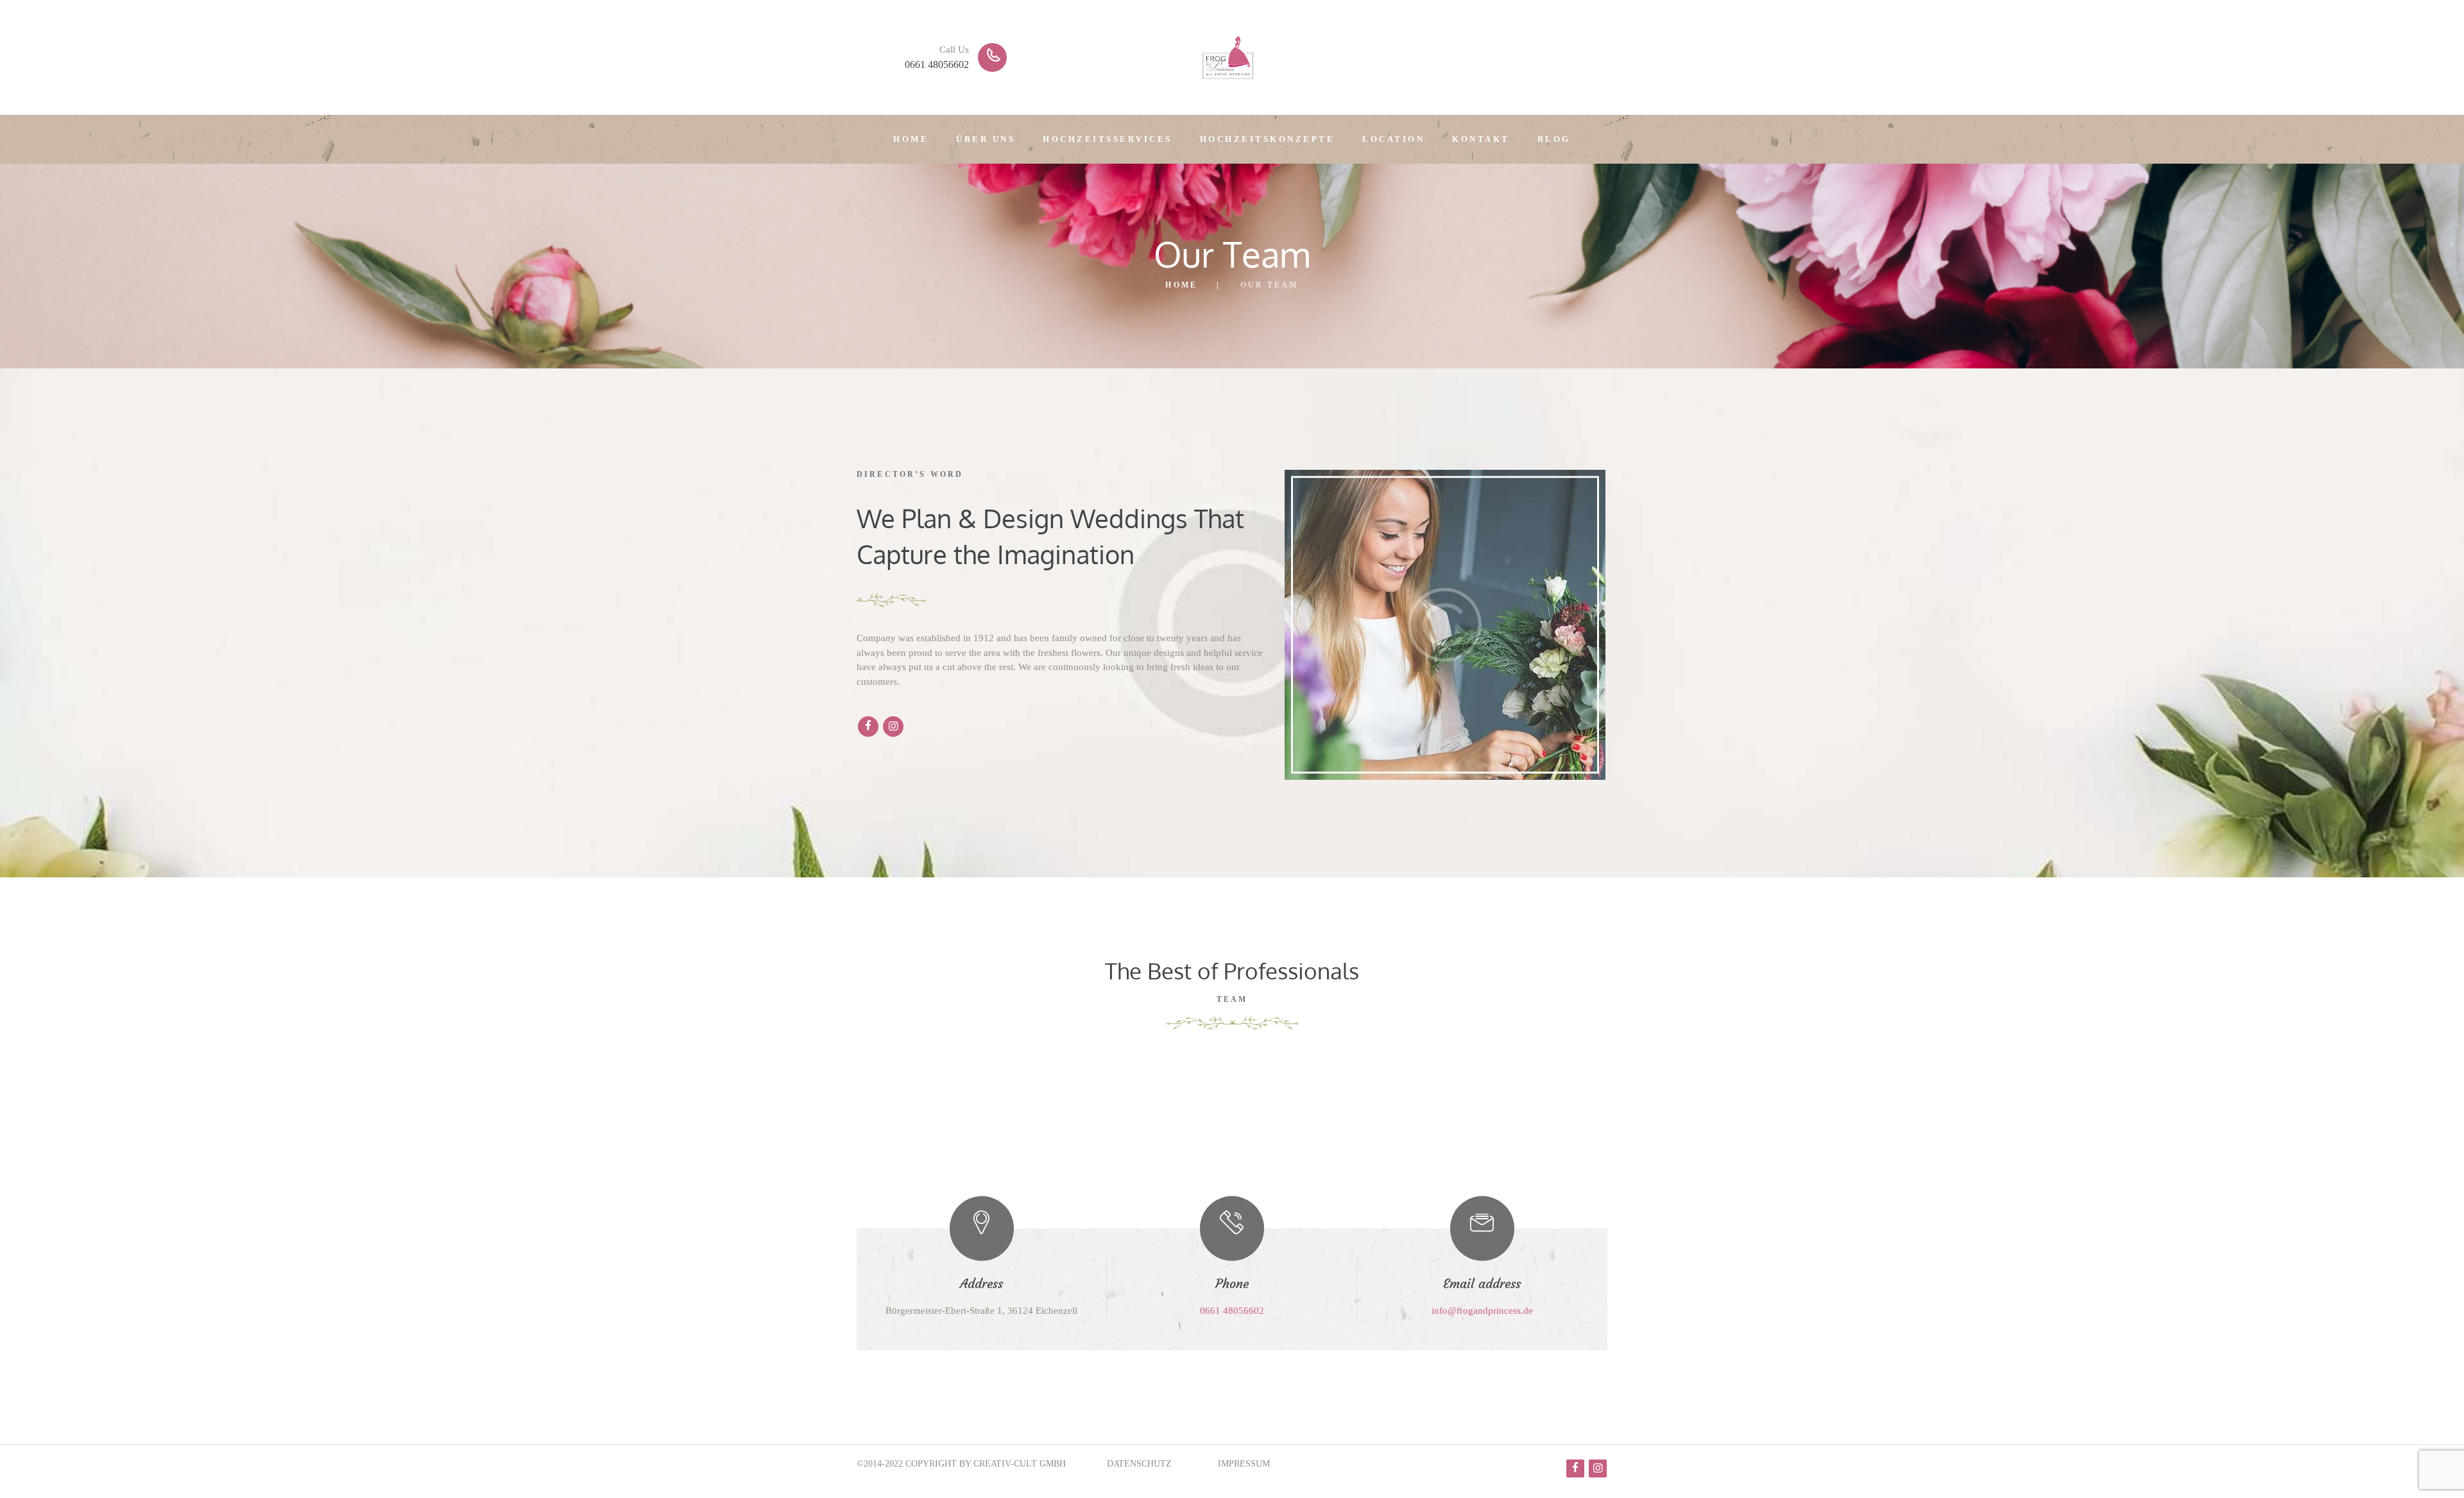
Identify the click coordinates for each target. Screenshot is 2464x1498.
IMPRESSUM (1244, 1464)
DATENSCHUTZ (1139, 1464)
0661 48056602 (937, 65)
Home (1181, 285)
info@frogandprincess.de (1482, 1311)
